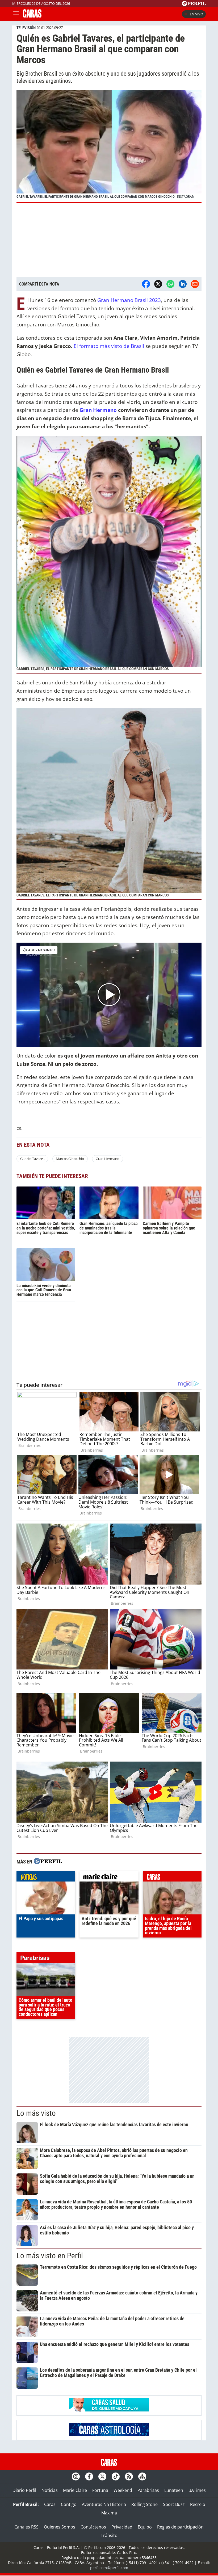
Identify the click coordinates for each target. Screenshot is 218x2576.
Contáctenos (93, 2527)
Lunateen (174, 2490)
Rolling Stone (144, 2504)
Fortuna (100, 2490)
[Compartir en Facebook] (146, 284)
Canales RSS (26, 2527)
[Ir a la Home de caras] (32, 16)
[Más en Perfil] (48, 1862)
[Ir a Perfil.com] (194, 5)
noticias (46, 1878)
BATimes (197, 2490)
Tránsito (109, 2535)
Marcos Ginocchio (70, 1159)
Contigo (69, 2504)
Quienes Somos (60, 2527)
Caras (50, 2504)
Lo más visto (36, 2113)
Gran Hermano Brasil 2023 (129, 300)
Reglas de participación (180, 2527)
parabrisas (46, 1959)
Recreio (198, 2504)
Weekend (123, 2490)
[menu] (16, 14)
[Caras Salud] (109, 2410)
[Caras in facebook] (89, 2476)
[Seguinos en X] (102, 2476)
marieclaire (109, 1878)
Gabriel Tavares (32, 1159)
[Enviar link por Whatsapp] (170, 284)
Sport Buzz (174, 2504)
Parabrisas (148, 2490)
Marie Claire (75, 2490)
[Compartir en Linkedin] (183, 284)
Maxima (109, 2513)
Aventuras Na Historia (104, 2504)
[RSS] (129, 2476)
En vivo (196, 14)
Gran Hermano (98, 410)
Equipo (145, 2527)
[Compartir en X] (158, 284)
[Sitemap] (142, 2476)
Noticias (50, 2490)
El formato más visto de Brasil (109, 346)
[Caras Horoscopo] (109, 2435)
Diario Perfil (24, 2490)
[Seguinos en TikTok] (116, 2476)
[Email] (195, 284)
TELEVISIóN (26, 28)
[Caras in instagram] (76, 2476)
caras (172, 1878)
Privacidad (122, 2527)
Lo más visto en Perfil (50, 2256)
